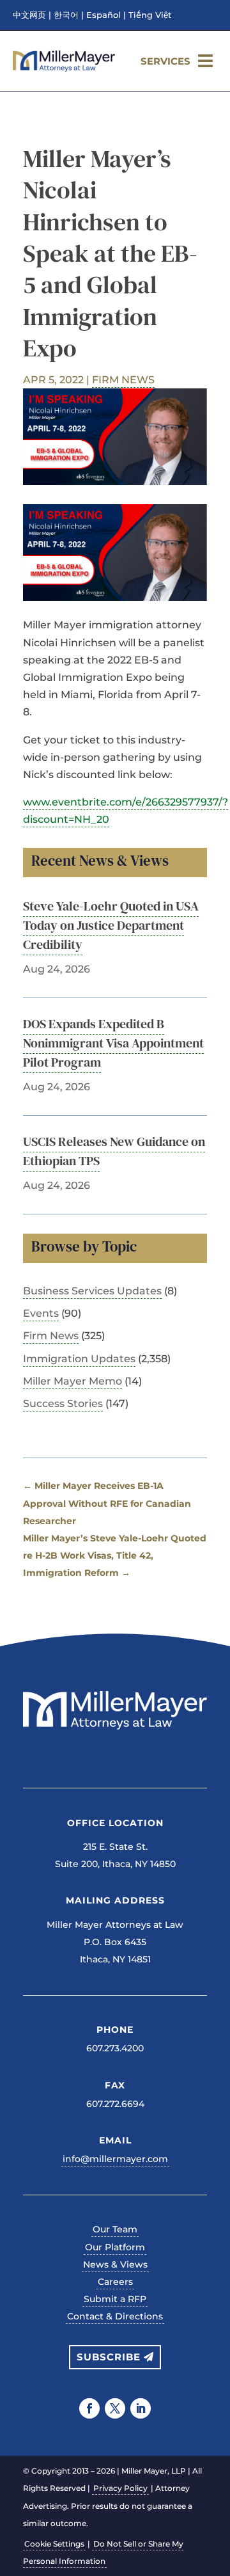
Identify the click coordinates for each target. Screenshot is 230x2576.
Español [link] (103, 15)
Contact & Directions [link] (115, 2316)
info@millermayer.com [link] (115, 2159)
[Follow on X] (115, 2408)
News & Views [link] (115, 2264)
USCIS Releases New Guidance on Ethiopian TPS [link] (114, 1151)
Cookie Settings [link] (54, 2544)
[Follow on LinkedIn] (141, 2408)
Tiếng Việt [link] (150, 15)
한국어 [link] (66, 15)
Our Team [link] (115, 2229)
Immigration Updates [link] (79, 1359)
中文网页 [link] (29, 15)
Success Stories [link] (63, 1403)
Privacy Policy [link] (120, 2488)
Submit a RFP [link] (115, 2299)
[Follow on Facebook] (89, 2408)
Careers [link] (115, 2282)
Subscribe (109, 2357)
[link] (64, 68)
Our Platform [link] (115, 2247)
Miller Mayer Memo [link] (73, 1381)
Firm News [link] (123, 380)
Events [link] (41, 1313)
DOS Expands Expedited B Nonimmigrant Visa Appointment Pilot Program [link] (113, 1043)
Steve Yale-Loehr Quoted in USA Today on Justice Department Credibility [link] (111, 925)
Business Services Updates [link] (92, 1291)
